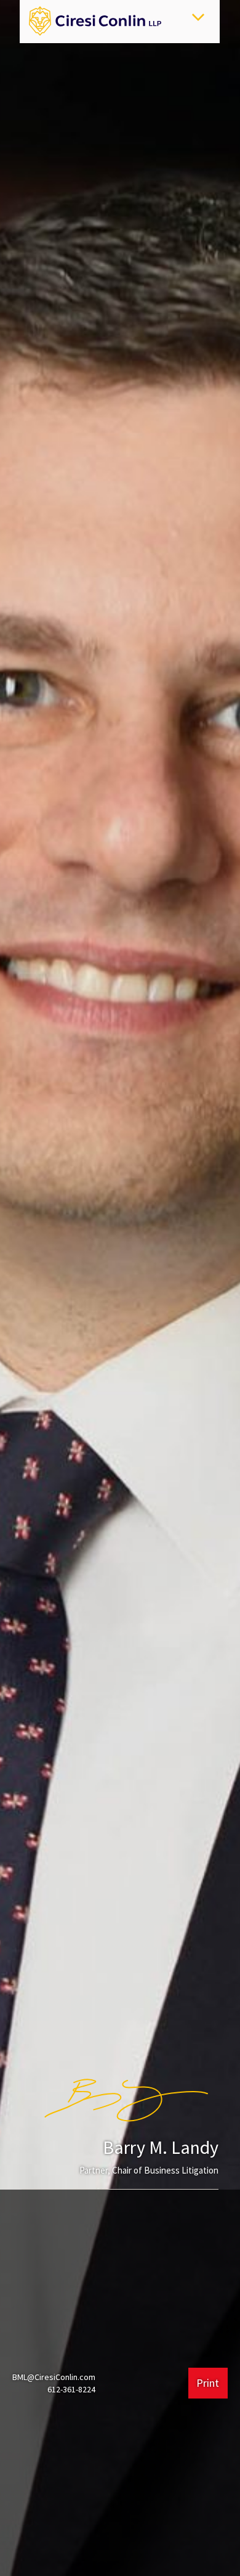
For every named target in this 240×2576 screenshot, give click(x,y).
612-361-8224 (71, 2389)
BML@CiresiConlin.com (54, 2377)
